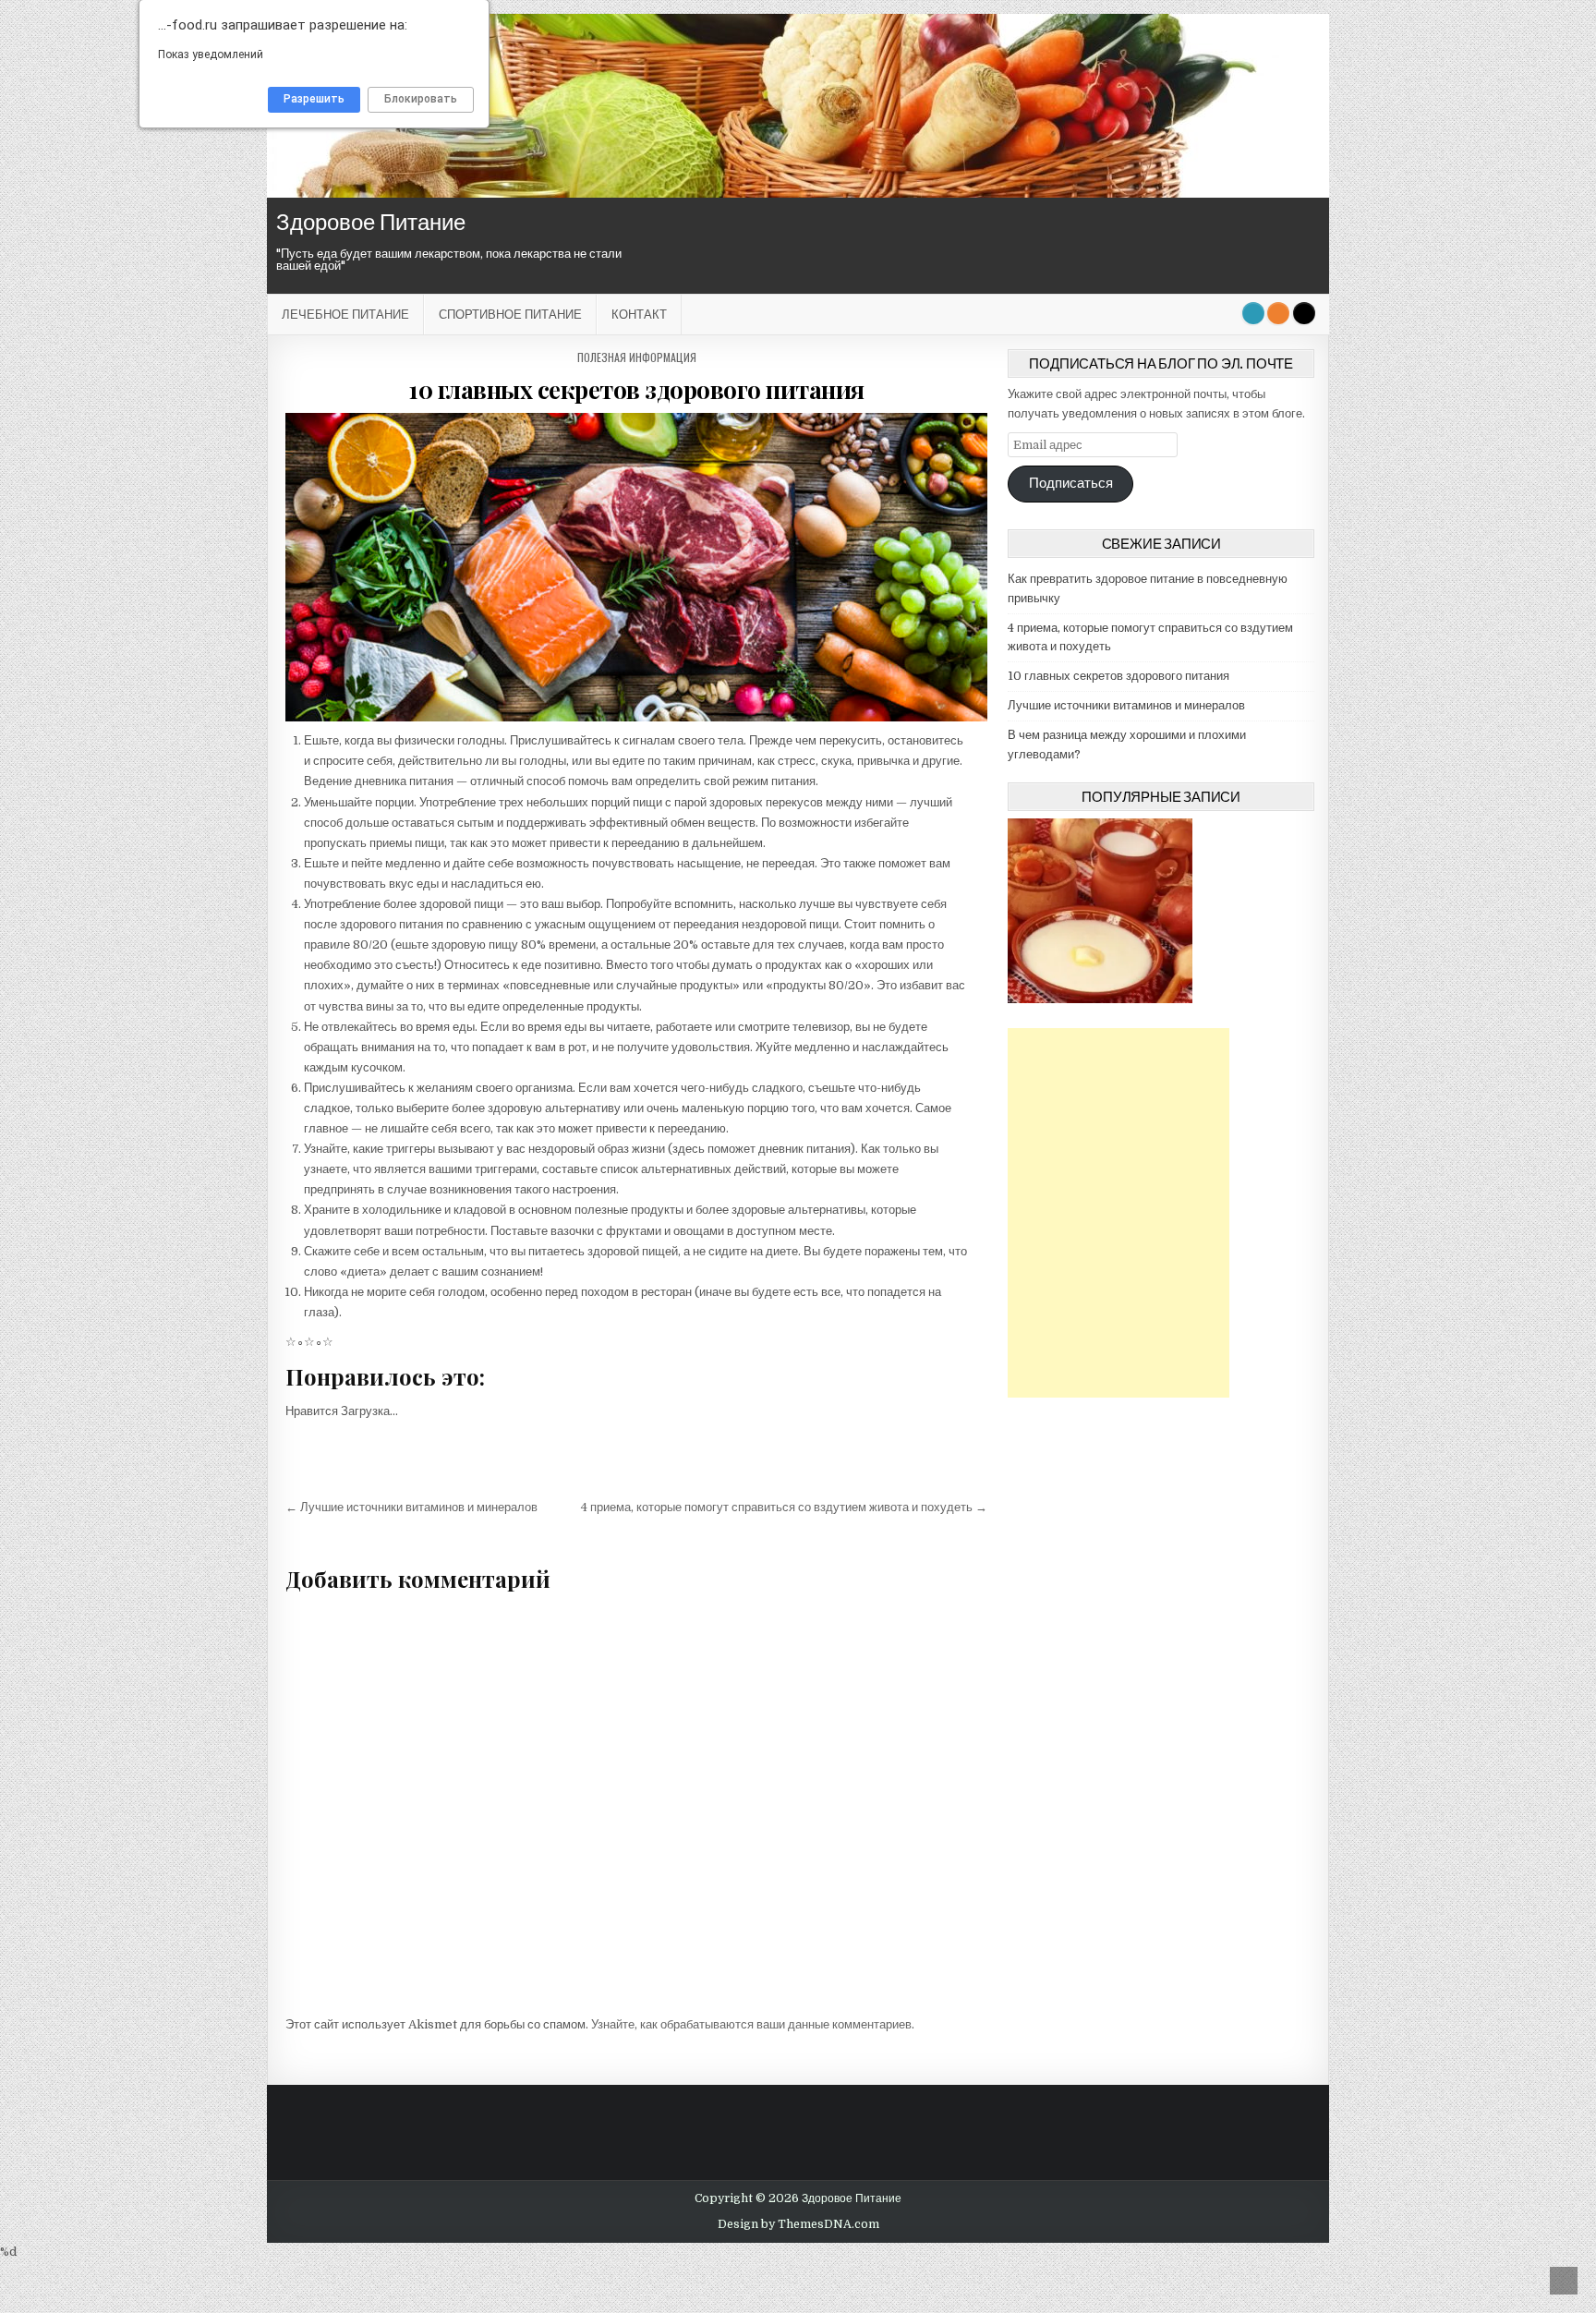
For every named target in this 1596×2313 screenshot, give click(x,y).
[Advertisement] (1118, 1213)
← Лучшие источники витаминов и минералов (411, 1507)
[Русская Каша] (1100, 999)
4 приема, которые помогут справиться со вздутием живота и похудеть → (784, 1507)
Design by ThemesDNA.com (798, 2224)
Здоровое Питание (371, 222)
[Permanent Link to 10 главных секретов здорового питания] (636, 567)
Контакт (639, 314)
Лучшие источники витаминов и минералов (1126, 705)
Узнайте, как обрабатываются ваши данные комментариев (751, 2024)
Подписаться (1071, 484)
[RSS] (1278, 313)
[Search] (1304, 313)
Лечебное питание (345, 314)
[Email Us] (1253, 313)
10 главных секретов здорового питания (636, 389)
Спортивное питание (510, 314)
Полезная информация (637, 357)
